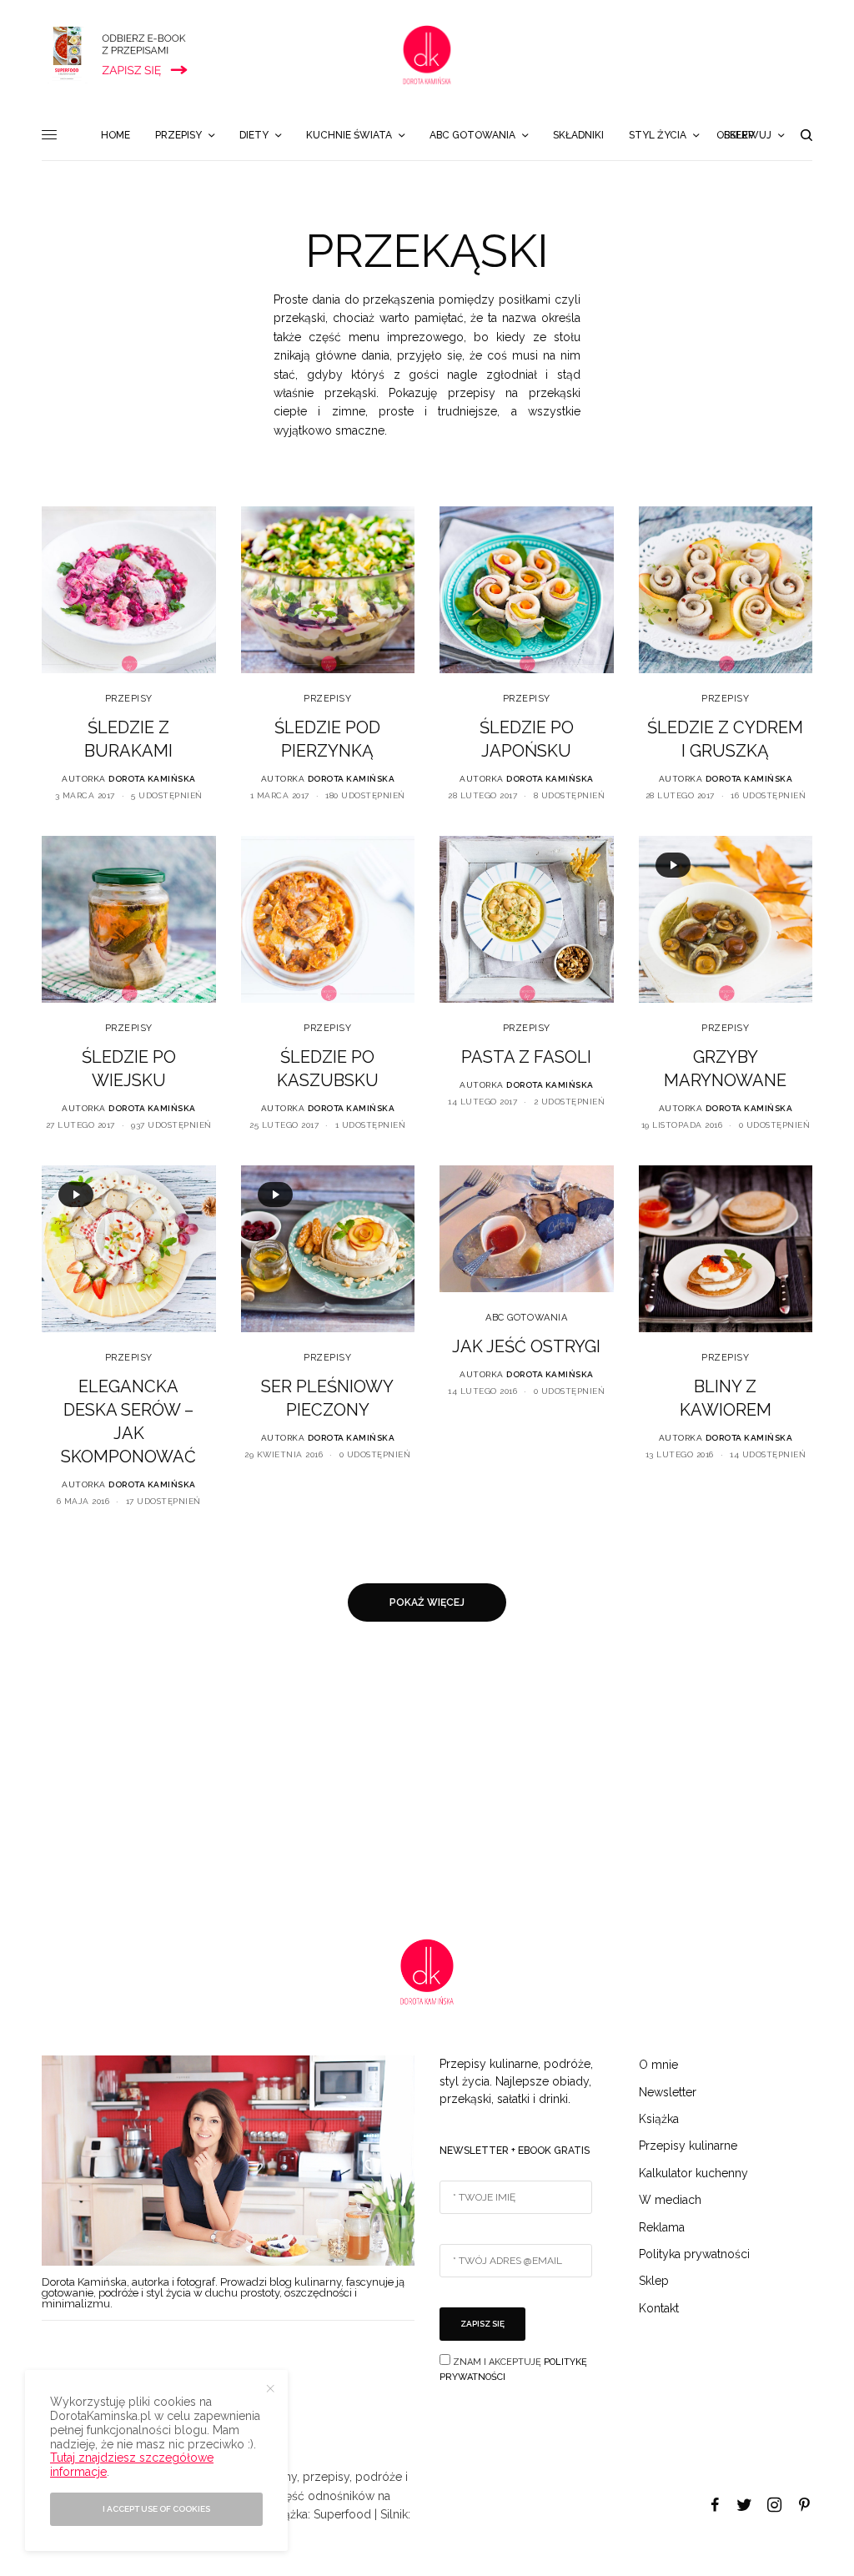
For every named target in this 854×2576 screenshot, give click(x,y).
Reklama (662, 2227)
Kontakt (659, 2308)
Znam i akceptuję (513, 2370)
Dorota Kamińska (152, 779)
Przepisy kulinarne (688, 2146)
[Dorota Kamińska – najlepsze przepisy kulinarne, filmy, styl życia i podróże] (427, 55)
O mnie (658, 2065)
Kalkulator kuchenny (693, 2173)
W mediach (670, 2200)
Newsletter (668, 2092)
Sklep (654, 2281)
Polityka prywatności (694, 2254)
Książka (659, 2119)
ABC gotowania (526, 1318)
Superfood (342, 2514)
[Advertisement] (427, 1780)
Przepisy (129, 699)
